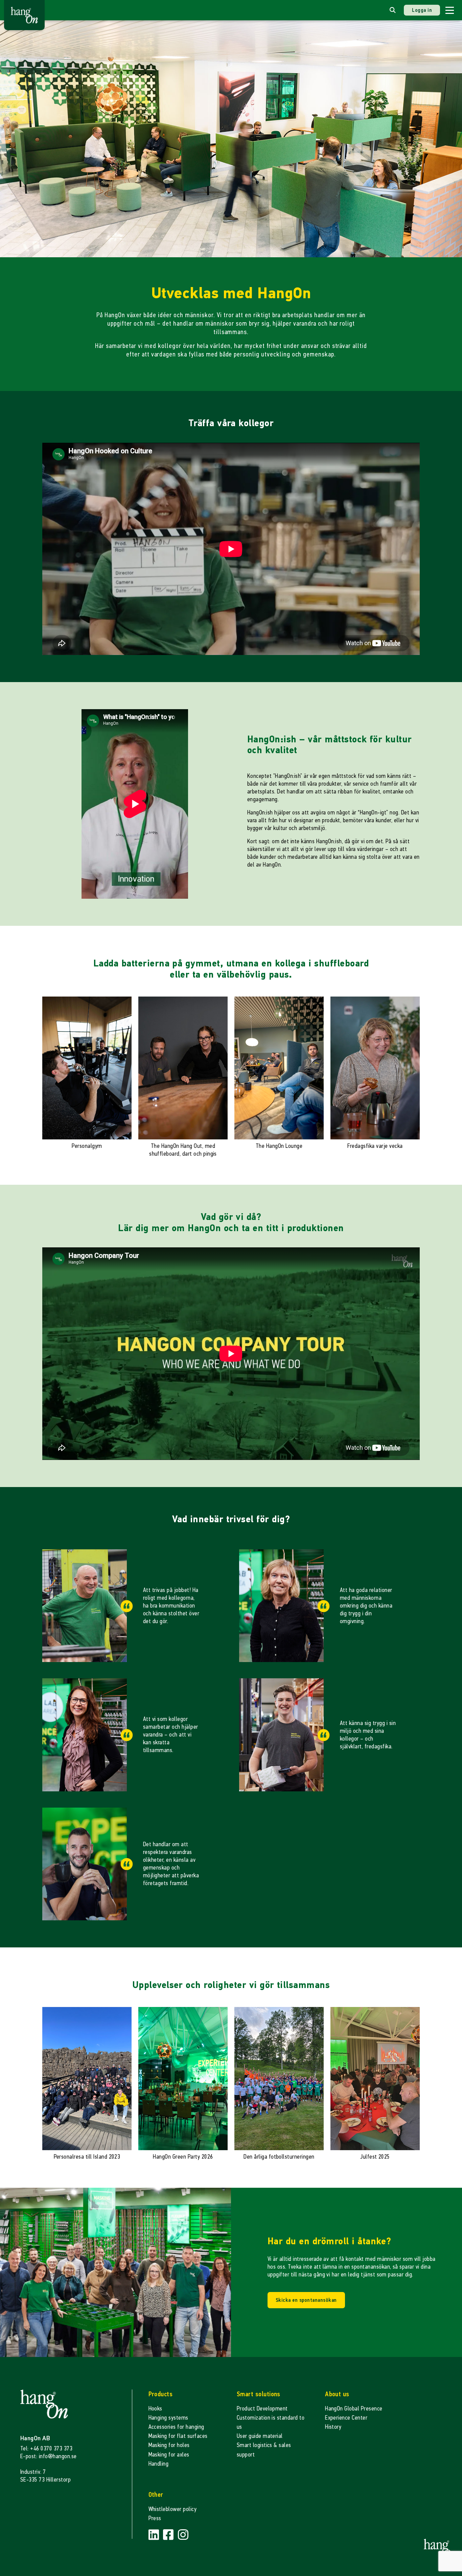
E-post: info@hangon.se (49, 2456)
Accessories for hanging (176, 2427)
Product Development (262, 2409)
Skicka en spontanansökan (306, 2300)
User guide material (260, 2436)
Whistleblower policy (173, 2509)
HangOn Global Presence (354, 2409)
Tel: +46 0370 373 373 (46, 2449)
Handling (159, 2464)
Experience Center (346, 2418)
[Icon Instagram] (183, 2535)
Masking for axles (169, 2455)
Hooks (155, 2409)
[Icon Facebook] (169, 2535)
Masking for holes (169, 2445)
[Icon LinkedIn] (155, 2535)
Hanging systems (168, 2418)
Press (155, 2518)
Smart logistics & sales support (264, 2450)
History (333, 2427)
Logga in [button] (422, 10)
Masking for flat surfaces (178, 2436)
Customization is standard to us (271, 2422)
